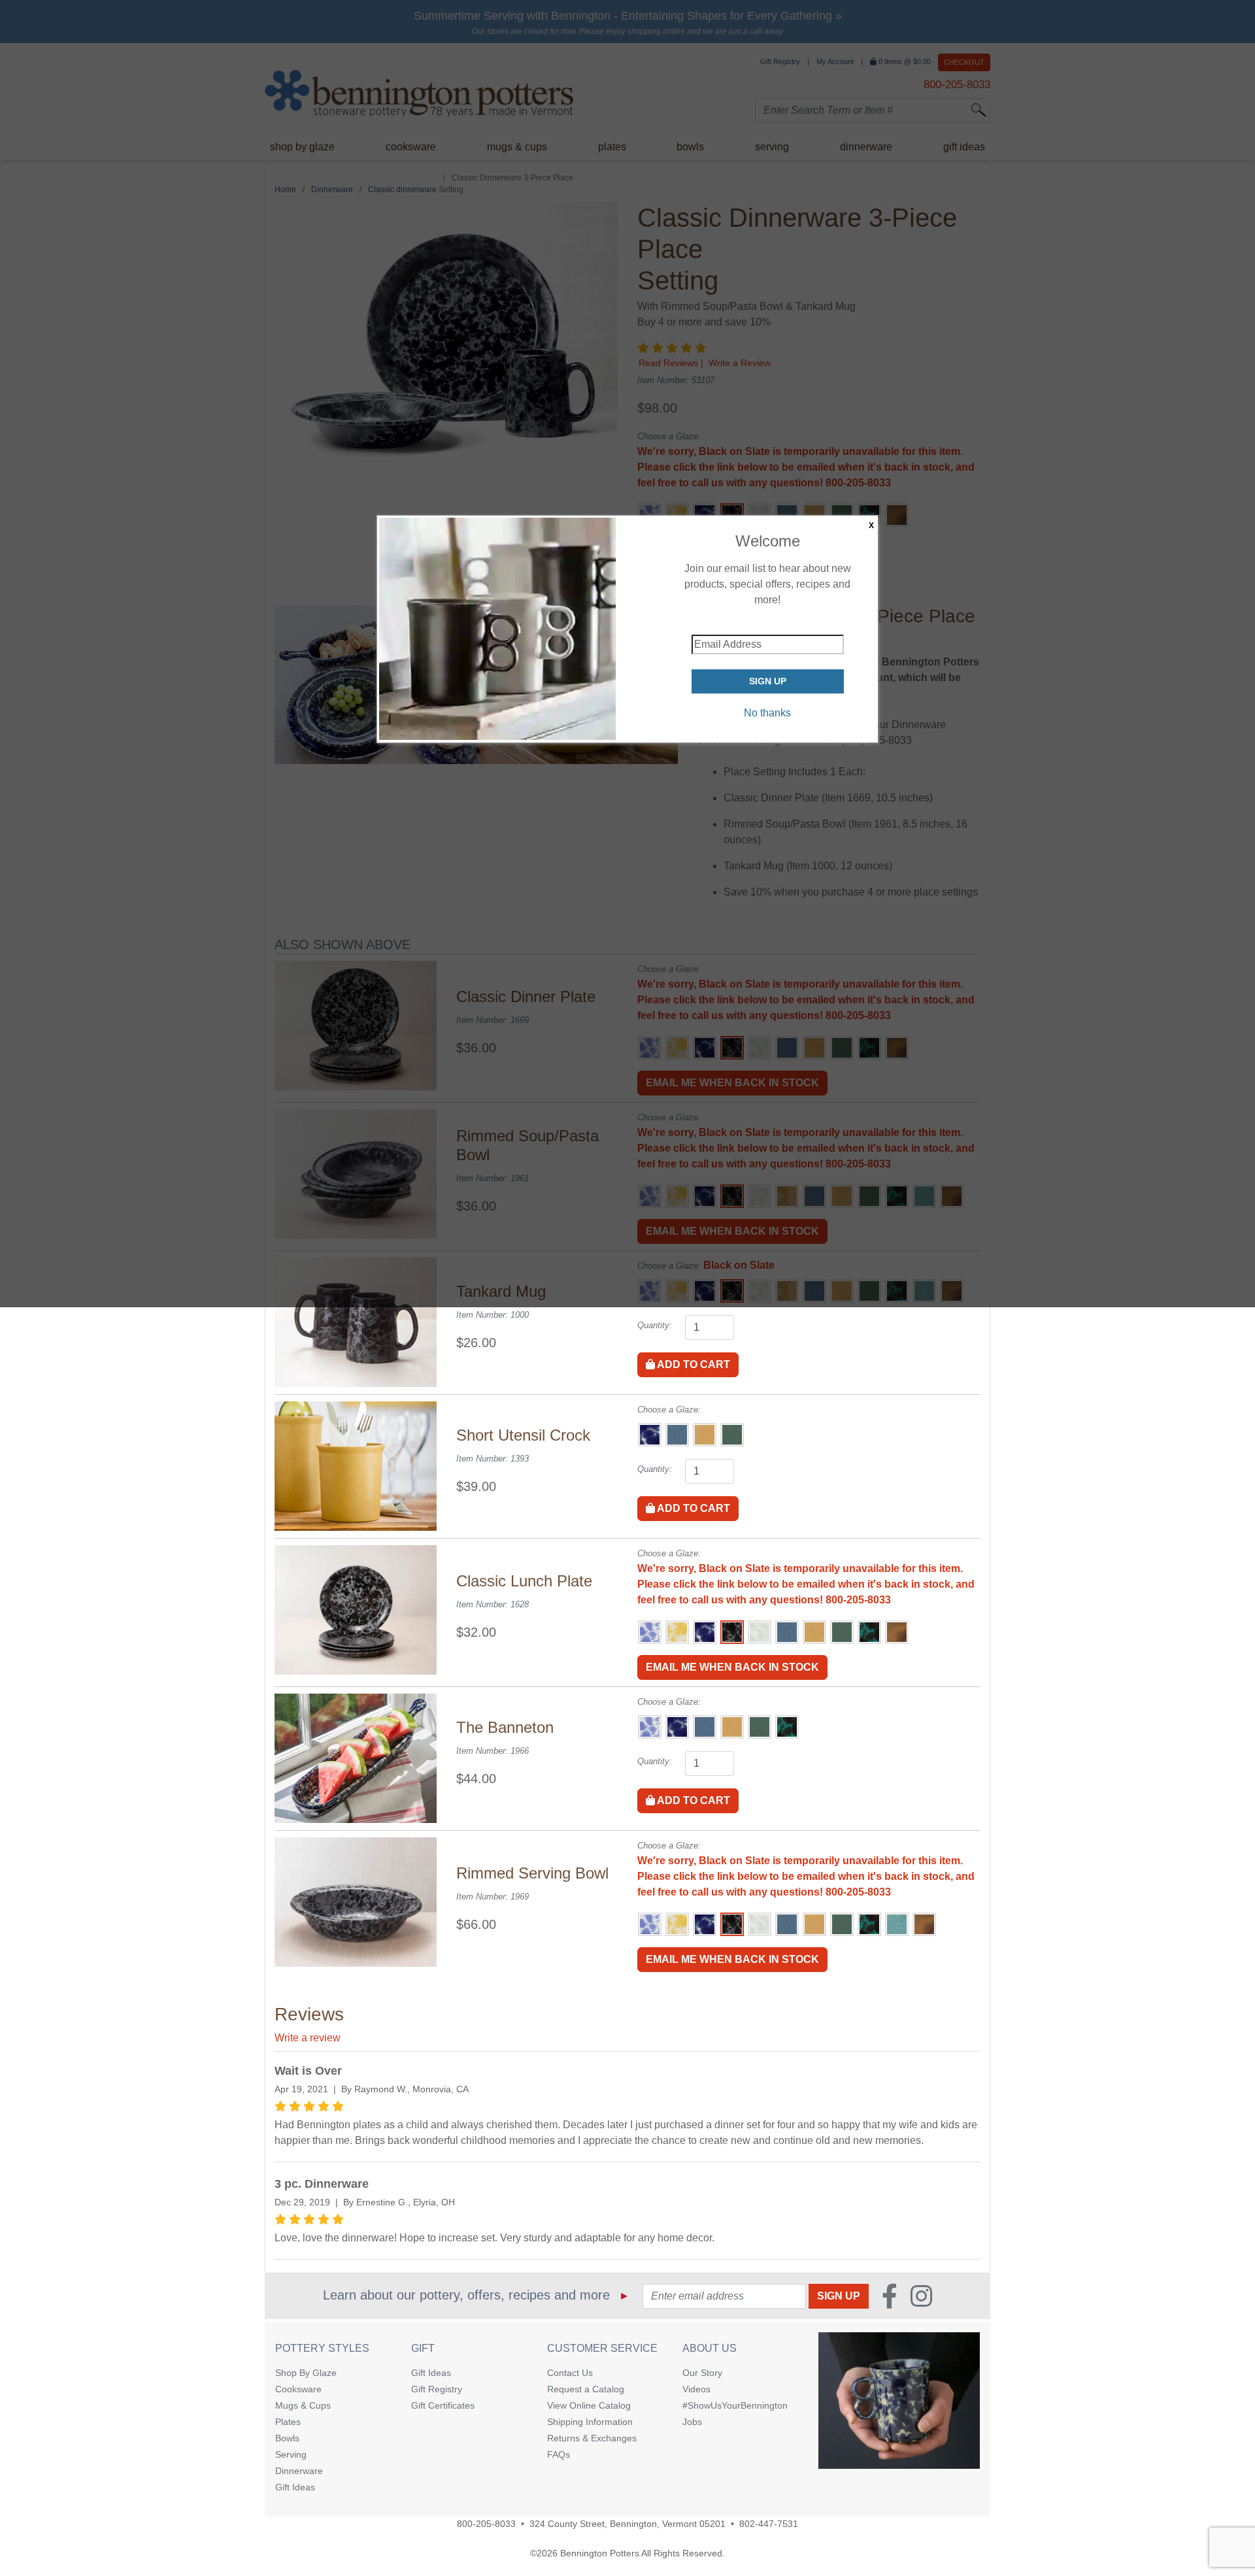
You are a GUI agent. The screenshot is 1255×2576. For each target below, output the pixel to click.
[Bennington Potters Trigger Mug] (899, 2400)
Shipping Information (590, 2422)
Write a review (308, 2038)
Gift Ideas (295, 2487)
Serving (291, 2454)
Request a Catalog (586, 2389)
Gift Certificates (443, 2405)
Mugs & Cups (303, 2405)
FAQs (559, 2454)
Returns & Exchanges (592, 2438)
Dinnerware (299, 2471)
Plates (288, 2422)
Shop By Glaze (306, 2373)
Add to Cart (693, 1364)
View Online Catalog (589, 2405)
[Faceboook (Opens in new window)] (890, 2296)
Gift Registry (437, 2389)
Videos (696, 2389)
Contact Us (570, 2373)
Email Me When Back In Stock (732, 1667)
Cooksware (298, 2389)
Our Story (702, 2373)
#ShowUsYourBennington (735, 2405)
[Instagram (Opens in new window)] (921, 2296)
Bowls (287, 2438)
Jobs (692, 2422)
